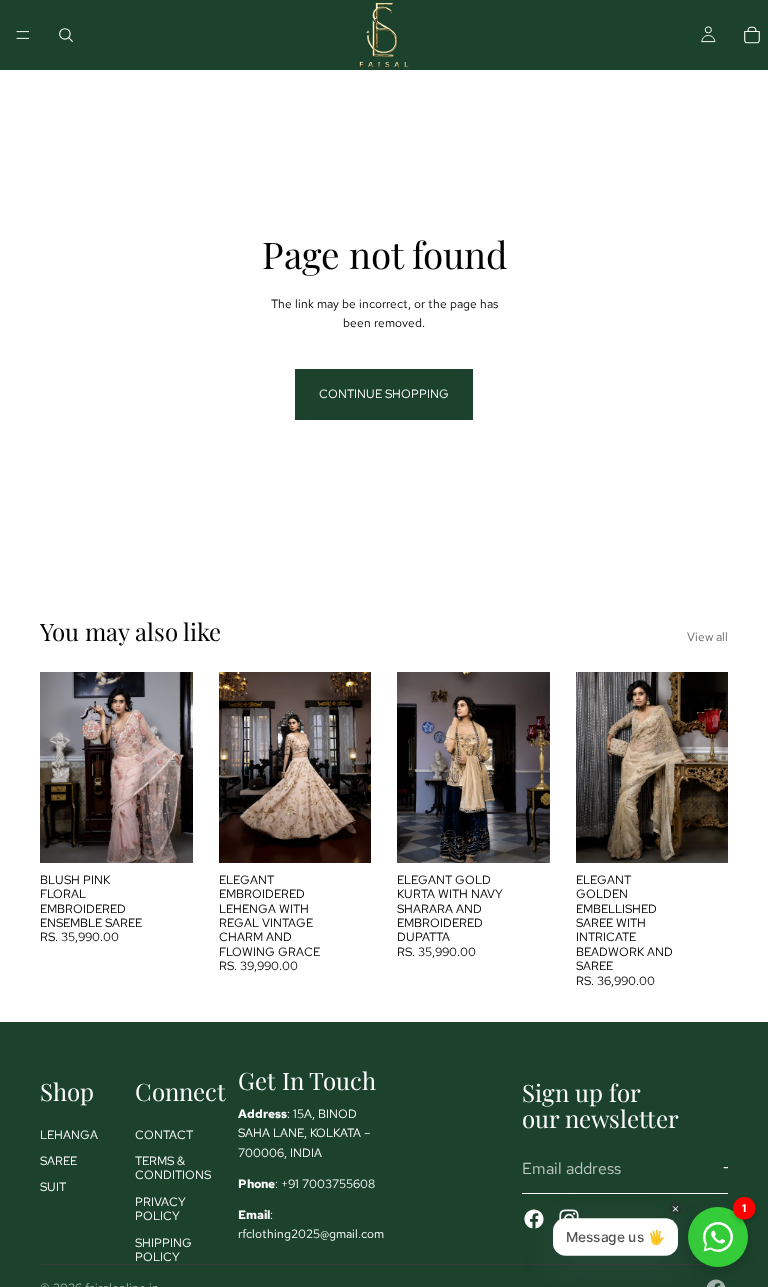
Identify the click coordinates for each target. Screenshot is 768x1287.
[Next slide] (171, 767)
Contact (164, 1134)
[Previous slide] (62, 767)
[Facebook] (534, 1218)
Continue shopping (384, 394)
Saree (58, 1161)
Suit (53, 1187)
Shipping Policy (163, 1249)
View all (707, 637)
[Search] (66, 35)
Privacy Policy (160, 1208)
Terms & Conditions (173, 1168)
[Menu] (23, 35)
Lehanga (69, 1134)
